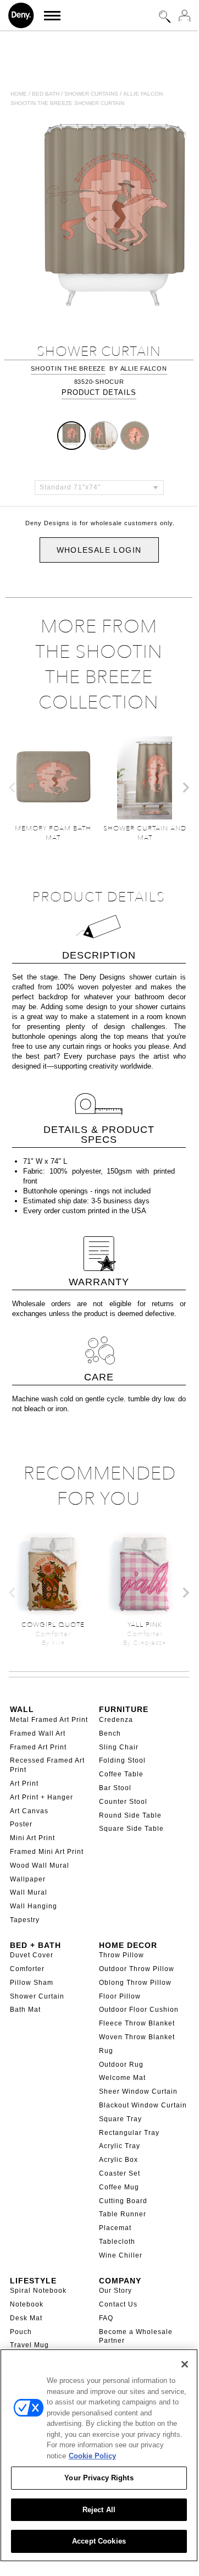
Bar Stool (115, 1788)
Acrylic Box (118, 2160)
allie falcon (144, 368)
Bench (110, 1733)
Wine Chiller (121, 2255)
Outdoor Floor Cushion (139, 2010)
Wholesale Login (99, 550)
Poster (21, 1824)
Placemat (115, 2228)
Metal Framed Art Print (49, 1720)
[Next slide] (185, 788)
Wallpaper (28, 1879)
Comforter (27, 1969)
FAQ (106, 2318)
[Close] (185, 2364)
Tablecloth (117, 2242)
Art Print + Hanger (42, 1797)
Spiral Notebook (38, 2291)
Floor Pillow (120, 1996)
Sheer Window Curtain (138, 2091)
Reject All (99, 2510)
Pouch (21, 2332)
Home (19, 94)
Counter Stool (123, 1802)
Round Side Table (130, 1815)
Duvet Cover (32, 1955)
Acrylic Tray (120, 2146)
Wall (22, 1709)
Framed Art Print (38, 1747)
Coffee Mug (119, 2187)
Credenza (116, 1720)
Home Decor (128, 1945)
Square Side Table (131, 1829)
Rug (106, 2051)
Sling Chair (119, 1747)
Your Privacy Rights (99, 2478)
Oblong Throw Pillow (135, 1983)
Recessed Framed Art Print (47, 1765)
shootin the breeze (68, 368)
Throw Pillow (121, 1955)
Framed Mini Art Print (47, 1852)
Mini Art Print (32, 1838)
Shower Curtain (37, 1996)
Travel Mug (29, 2345)
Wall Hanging (34, 1906)
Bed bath (46, 94)
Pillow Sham (32, 1983)
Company (120, 2281)
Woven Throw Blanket (137, 2037)
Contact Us (118, 2304)
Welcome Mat (122, 2078)
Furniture (124, 1709)
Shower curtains (91, 94)
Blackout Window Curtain (143, 2105)
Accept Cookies (99, 2541)
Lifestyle (33, 2281)
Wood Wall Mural (40, 1865)
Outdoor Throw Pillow (137, 1969)
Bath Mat (25, 2010)
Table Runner (123, 2214)
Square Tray (120, 2119)
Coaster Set (120, 2173)
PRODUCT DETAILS (99, 392)
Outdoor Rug (121, 2065)
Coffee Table (121, 1774)
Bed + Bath (35, 1945)
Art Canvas (29, 1811)
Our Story (115, 2291)
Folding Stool (122, 1760)
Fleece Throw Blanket (137, 2023)
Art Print (24, 1784)
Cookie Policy (92, 2456)
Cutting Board (123, 2201)
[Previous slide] (13, 788)
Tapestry (25, 1920)
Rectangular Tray (129, 2133)
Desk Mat (26, 2318)
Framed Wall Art (38, 1733)
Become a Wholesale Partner (136, 2336)
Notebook (27, 2304)
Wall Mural (29, 1892)
